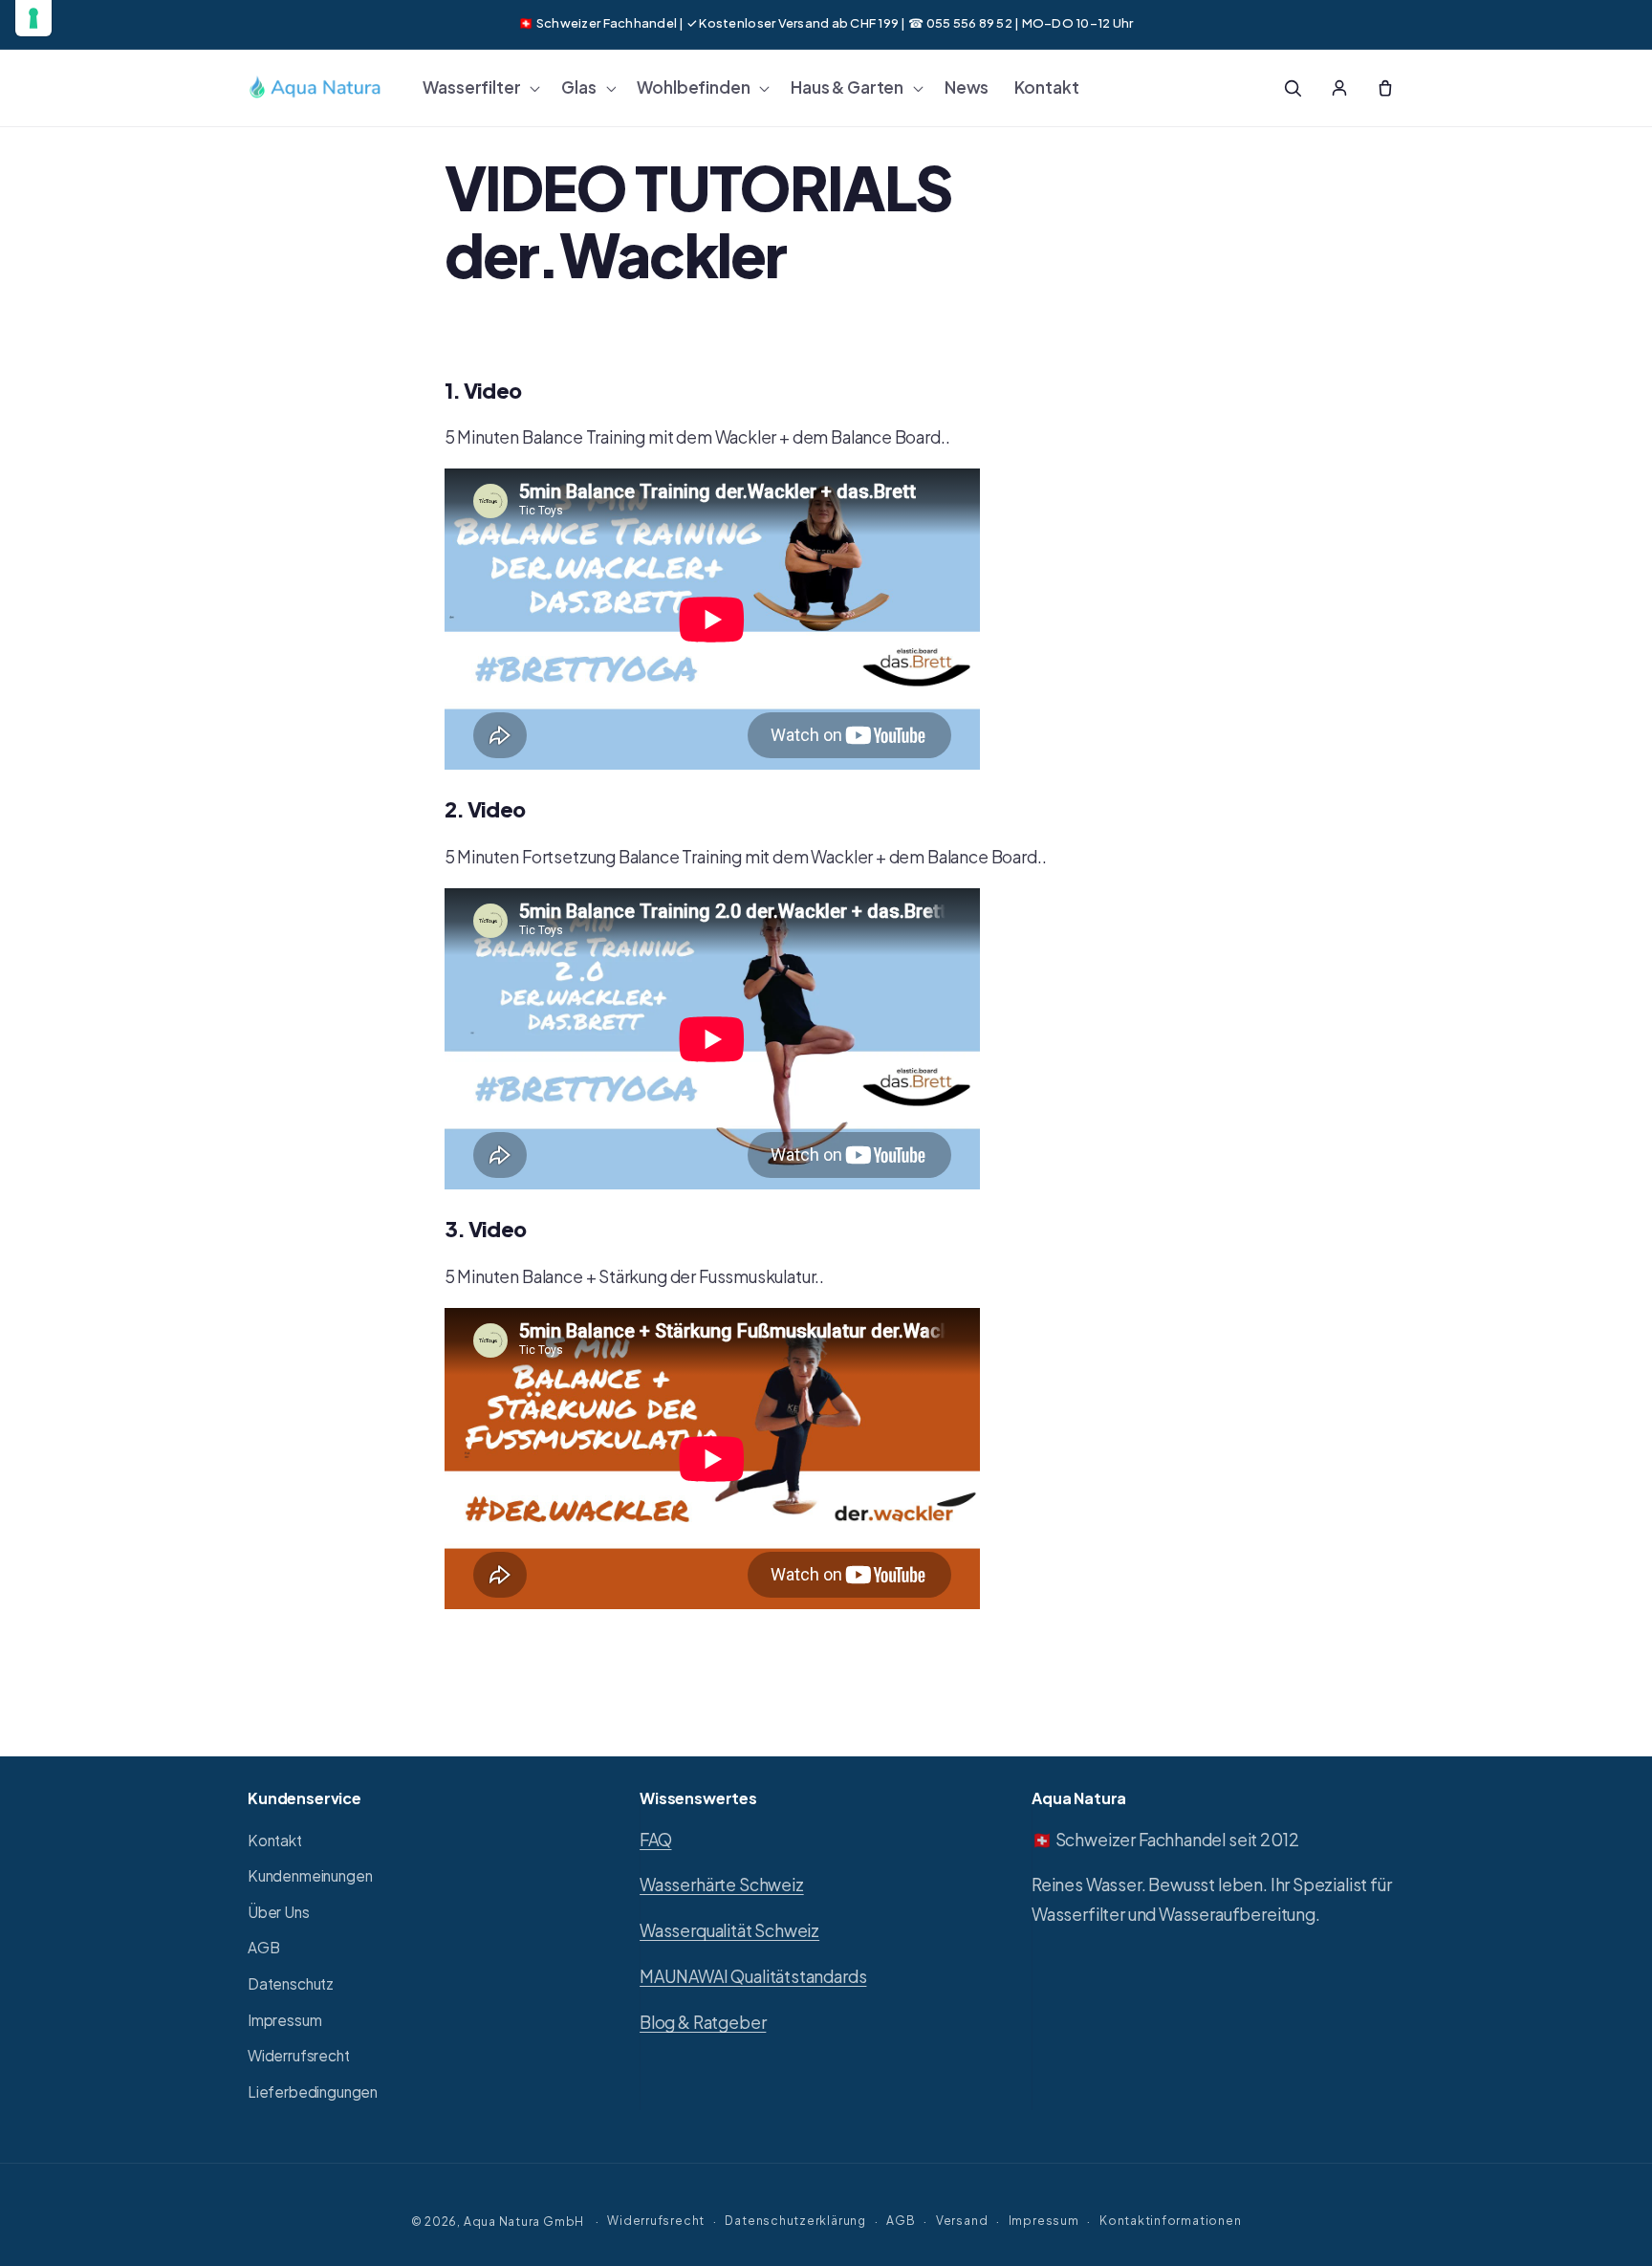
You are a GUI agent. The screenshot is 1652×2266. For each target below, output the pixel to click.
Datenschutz (291, 1983)
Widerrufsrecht (299, 2055)
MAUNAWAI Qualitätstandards (753, 1976)
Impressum (284, 2020)
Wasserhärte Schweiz (722, 1885)
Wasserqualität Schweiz (729, 1930)
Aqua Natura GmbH (524, 2221)
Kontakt (275, 1840)
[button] (479, 88)
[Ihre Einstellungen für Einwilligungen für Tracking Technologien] (33, 18)
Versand (962, 2220)
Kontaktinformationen (1170, 2220)
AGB (263, 1947)
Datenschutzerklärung (795, 2220)
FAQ (655, 1840)
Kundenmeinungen (310, 1875)
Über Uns (279, 1912)
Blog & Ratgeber (703, 2022)
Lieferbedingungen (313, 2092)
